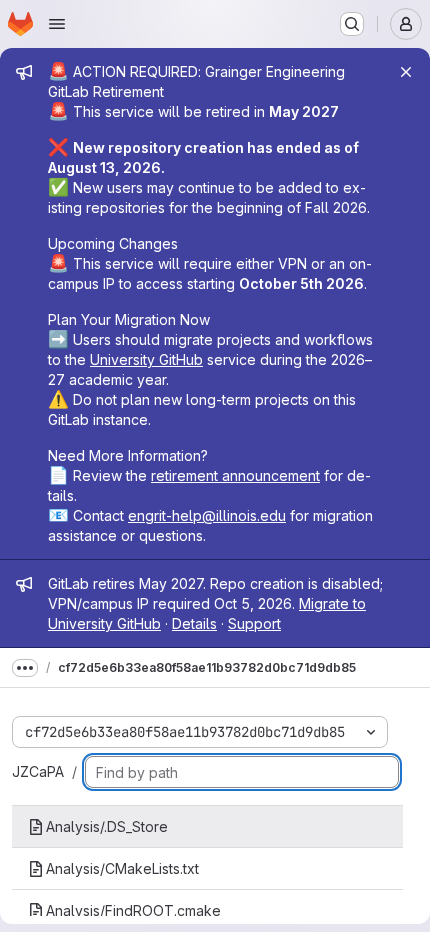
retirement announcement (235, 475)
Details (194, 623)
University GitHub (146, 359)
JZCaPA (38, 771)
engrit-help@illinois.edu (207, 515)
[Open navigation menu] (57, 24)
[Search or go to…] (352, 24)
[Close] (406, 72)
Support (254, 623)
